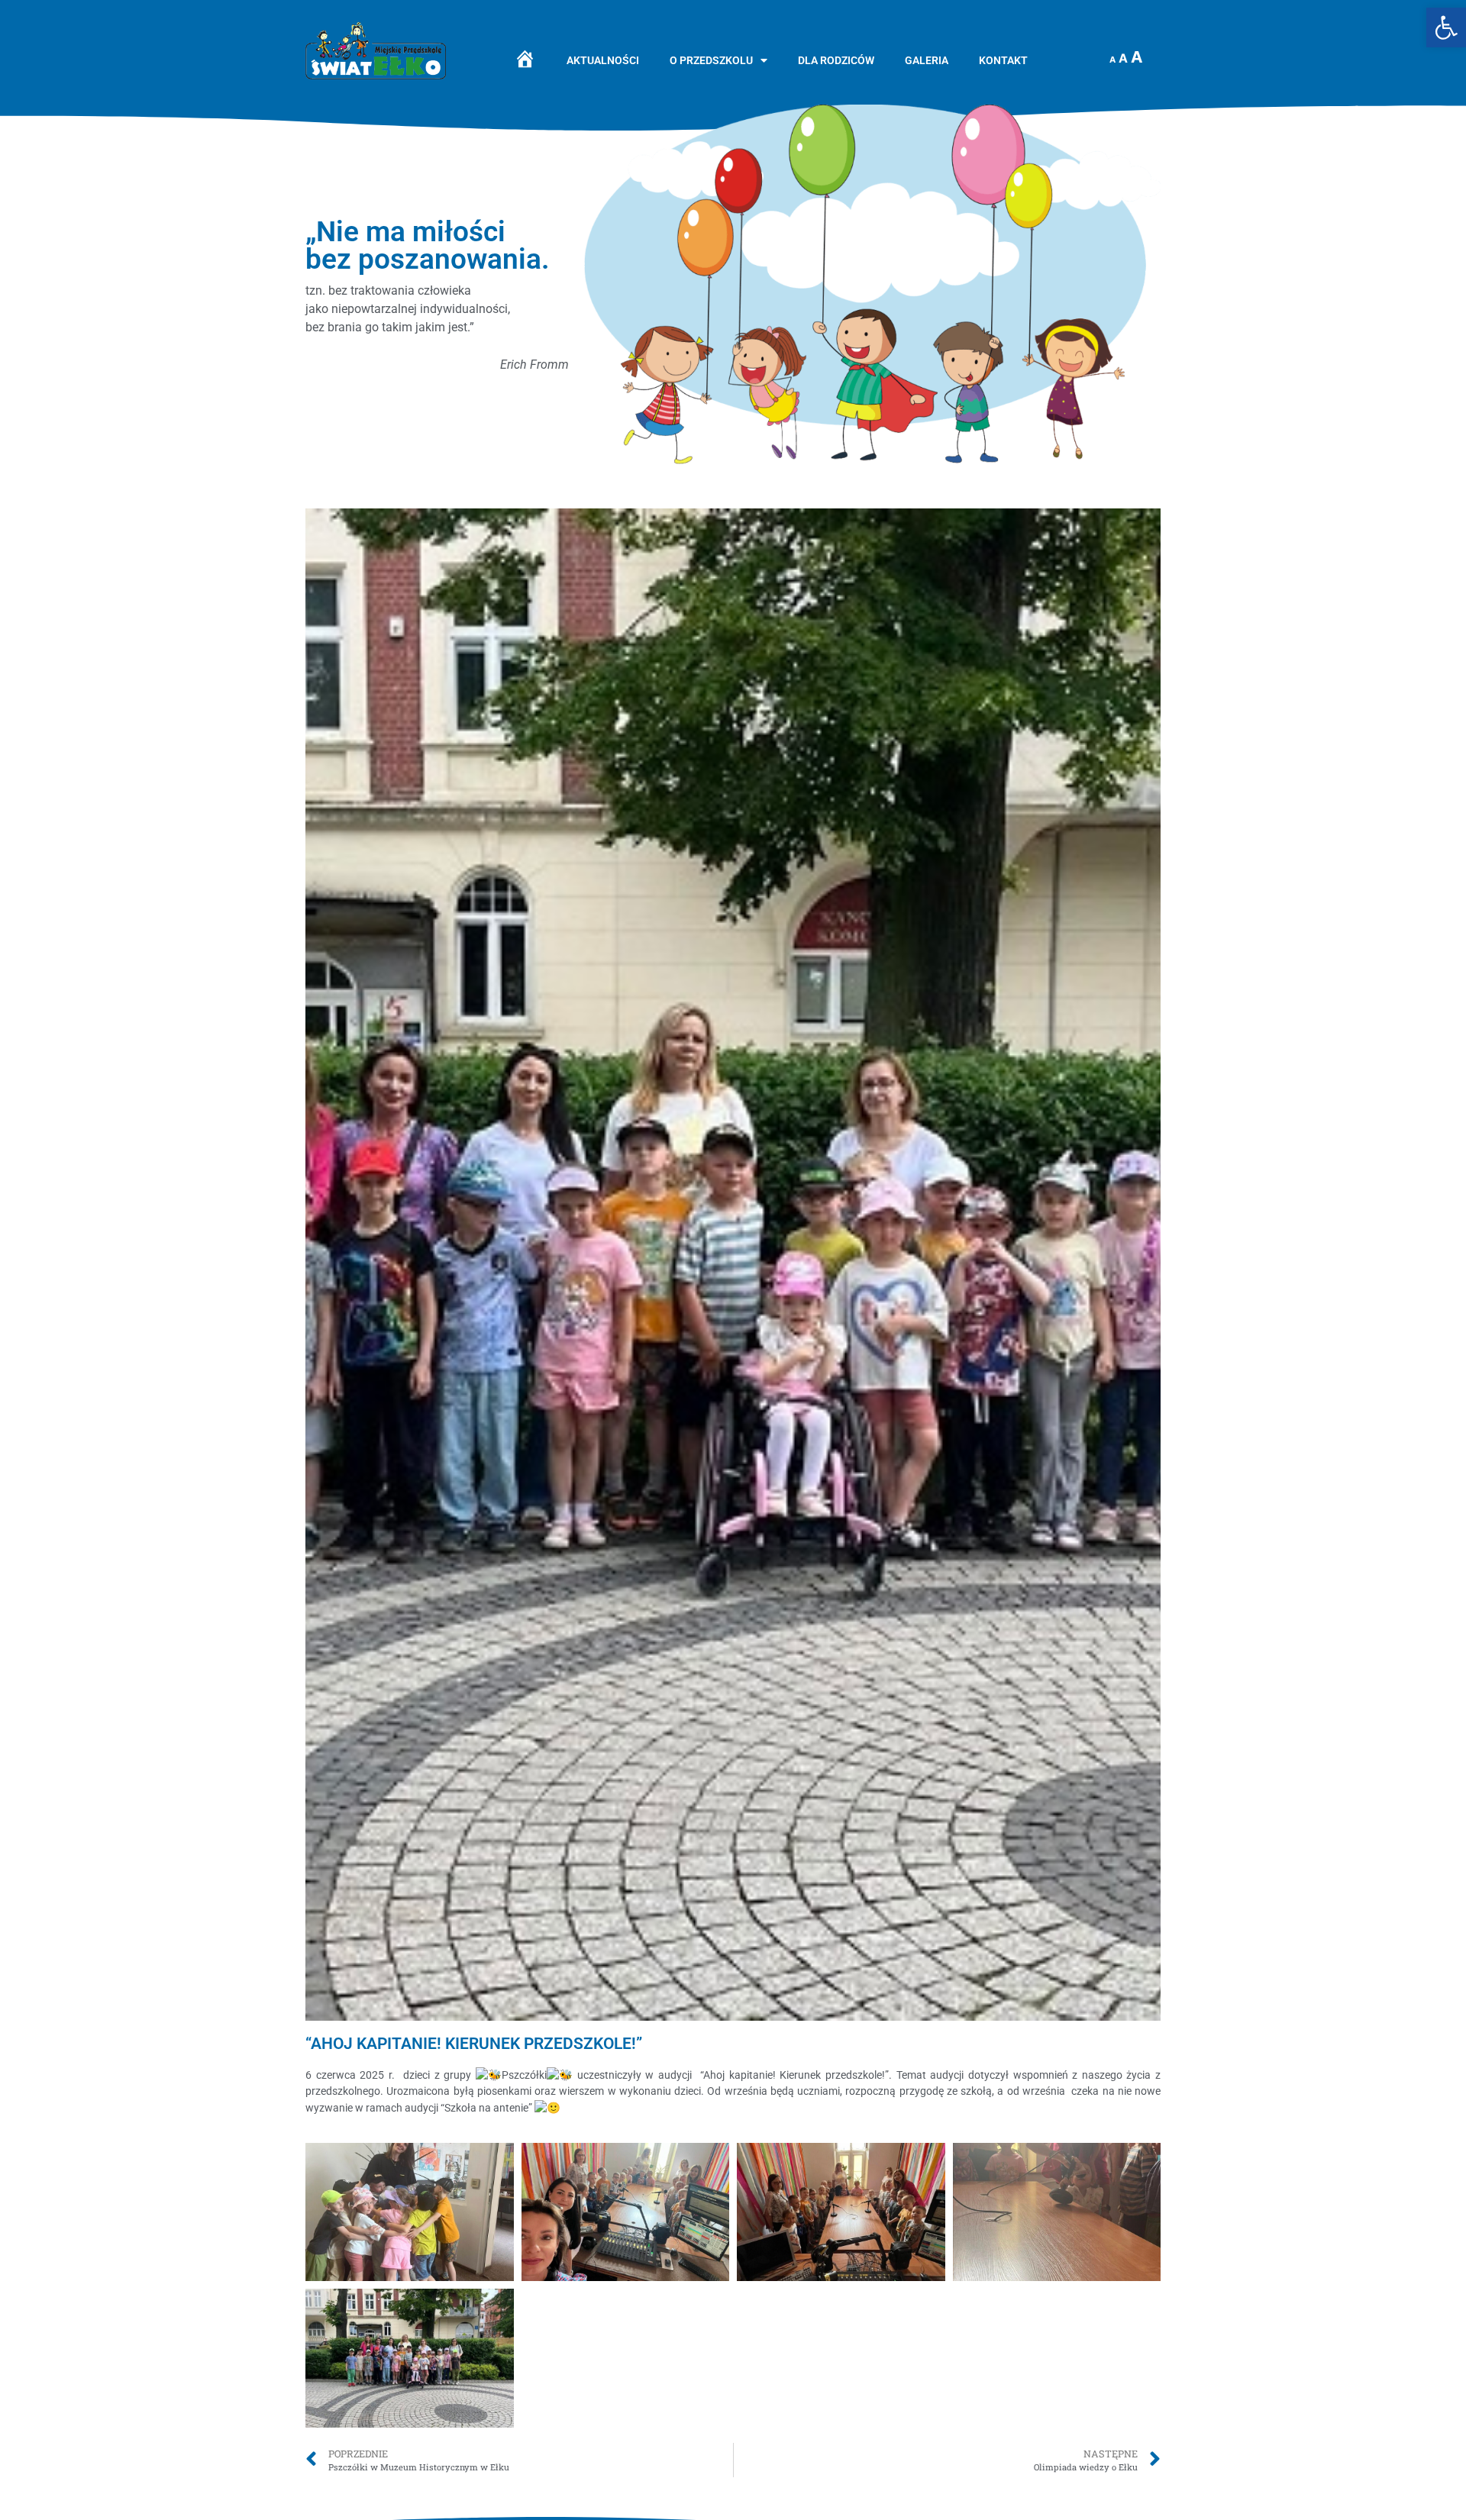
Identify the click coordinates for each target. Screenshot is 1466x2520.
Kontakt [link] (1003, 61)
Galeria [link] (927, 61)
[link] (1446, 27)
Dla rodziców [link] (836, 61)
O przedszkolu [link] (711, 61)
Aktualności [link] (603, 61)
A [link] (1112, 60)
